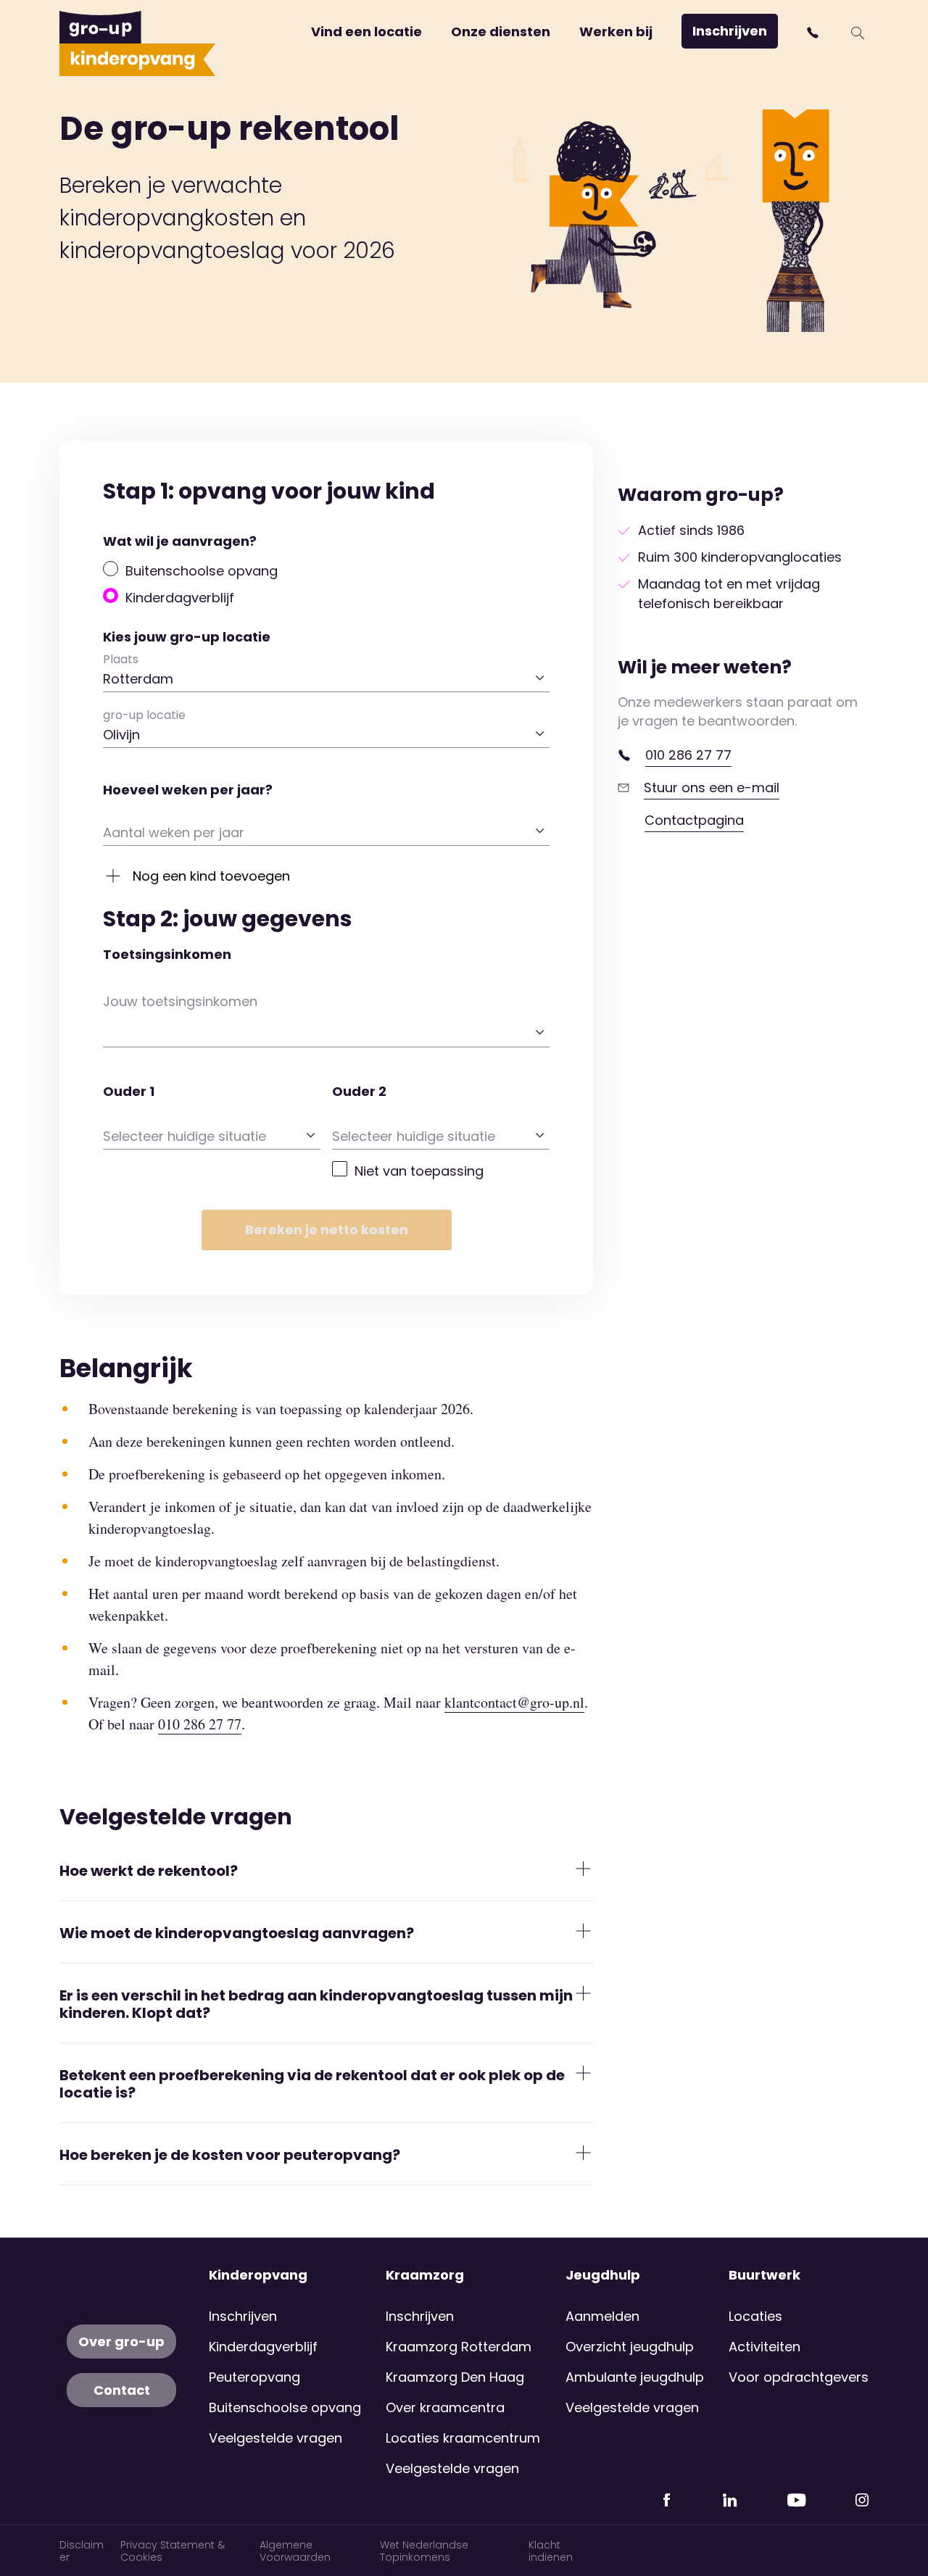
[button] (815, 33)
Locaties (755, 2316)
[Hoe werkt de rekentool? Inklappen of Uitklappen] (583, 1869)
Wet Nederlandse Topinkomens (424, 2551)
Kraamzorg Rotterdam (459, 2347)
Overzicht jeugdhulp (630, 2347)
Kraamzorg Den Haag (455, 2377)
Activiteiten (765, 2347)
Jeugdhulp (603, 2275)
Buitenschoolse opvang (202, 571)
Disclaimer (82, 2551)
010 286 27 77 (688, 755)
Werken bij (616, 32)
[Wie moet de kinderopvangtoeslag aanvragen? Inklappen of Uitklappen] (583, 1931)
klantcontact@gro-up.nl (514, 1702)
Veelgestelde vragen (275, 2438)
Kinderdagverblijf (180, 598)
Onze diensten (501, 32)
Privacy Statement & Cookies (173, 2551)
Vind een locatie (366, 32)
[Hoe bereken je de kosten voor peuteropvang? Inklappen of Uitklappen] (583, 2153)
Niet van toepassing (419, 1171)
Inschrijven (730, 31)
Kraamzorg (425, 2275)
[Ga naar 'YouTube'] (796, 2494)
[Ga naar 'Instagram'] (862, 2494)
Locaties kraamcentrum (463, 2438)
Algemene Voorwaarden (295, 2551)
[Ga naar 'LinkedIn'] (730, 2494)
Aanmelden (602, 2316)
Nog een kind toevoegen (211, 876)
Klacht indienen (551, 2551)
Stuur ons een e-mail (712, 788)
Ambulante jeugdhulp (635, 2377)
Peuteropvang (254, 2377)
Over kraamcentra (445, 2407)
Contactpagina (694, 820)
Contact (122, 2390)
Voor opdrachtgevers (799, 2377)
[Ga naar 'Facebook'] (667, 2494)
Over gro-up (121, 2342)
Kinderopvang (258, 2275)
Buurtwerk (765, 2275)
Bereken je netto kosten (327, 1230)
